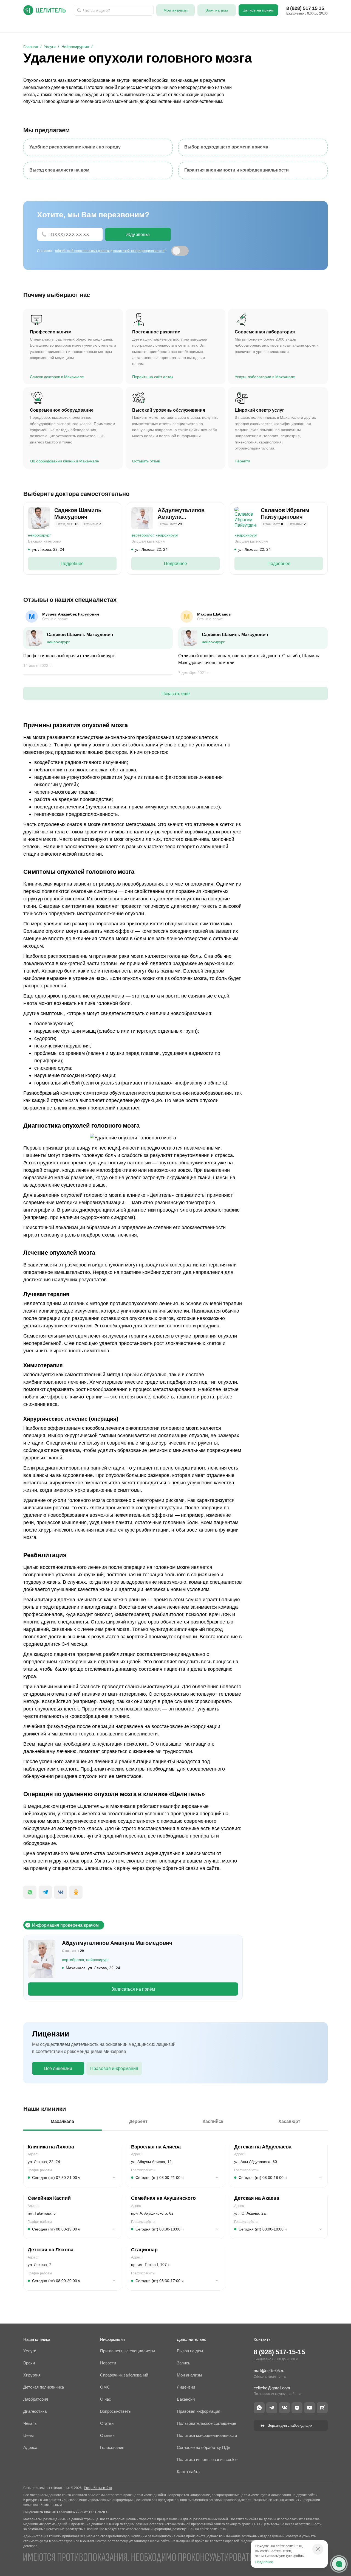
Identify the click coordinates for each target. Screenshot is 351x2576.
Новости (108, 2363)
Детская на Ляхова (51, 2250)
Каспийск (213, 2121)
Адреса (229, 26)
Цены (29, 2435)
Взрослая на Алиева (156, 2147)
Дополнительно (192, 2339)
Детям (72, 26)
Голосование (112, 2447)
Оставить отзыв (146, 461)
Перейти (242, 461)
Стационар (144, 2250)
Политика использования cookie (207, 2460)
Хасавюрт (289, 2121)
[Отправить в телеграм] (45, 1892)
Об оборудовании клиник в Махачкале (64, 461)
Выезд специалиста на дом (59, 170)
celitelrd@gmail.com (272, 2388)
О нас (207, 26)
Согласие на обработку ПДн (203, 2447)
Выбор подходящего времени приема (226, 147)
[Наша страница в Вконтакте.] (284, 2408)
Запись (184, 2363)
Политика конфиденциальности (207, 2435)
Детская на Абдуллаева (263, 2147)
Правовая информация (114, 2068)
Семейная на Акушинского (163, 2198)
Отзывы (319, 26)
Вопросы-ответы (285, 26)
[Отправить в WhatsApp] (30, 1892)
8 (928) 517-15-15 (279, 2352)
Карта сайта (188, 2472)
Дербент (138, 2121)
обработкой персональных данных (82, 251)
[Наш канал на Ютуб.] (310, 2408)
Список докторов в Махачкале (57, 377)
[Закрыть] (318, 2549)
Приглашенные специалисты (128, 2351)
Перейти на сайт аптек (153, 377)
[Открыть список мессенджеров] (339, 2564)
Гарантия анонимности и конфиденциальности (237, 170)
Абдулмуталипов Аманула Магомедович (117, 1943)
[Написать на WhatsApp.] (259, 2408)
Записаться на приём (133, 1989)
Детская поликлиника (44, 2387)
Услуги (51, 26)
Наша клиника (37, 2339)
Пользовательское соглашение (206, 2423)
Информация (112, 2339)
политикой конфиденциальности (139, 251)
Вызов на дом (190, 2351)
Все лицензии (58, 2068)
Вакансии (186, 2399)
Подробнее (72, 563)
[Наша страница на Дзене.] (297, 2408)
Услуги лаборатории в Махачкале (265, 377)
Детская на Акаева (257, 2198)
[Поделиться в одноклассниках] (76, 1892)
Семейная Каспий (49, 2198)
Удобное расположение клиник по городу (75, 147)
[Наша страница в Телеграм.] (272, 2408)
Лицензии (186, 2387)
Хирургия (132, 26)
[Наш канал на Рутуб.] (322, 2408)
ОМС (155, 26)
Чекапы (252, 26)
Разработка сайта (98, 2488)
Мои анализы (189, 2375)
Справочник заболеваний (124, 2375)
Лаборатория (100, 26)
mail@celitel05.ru (269, 2371)
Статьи (107, 2423)
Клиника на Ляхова (51, 2147)
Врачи (30, 26)
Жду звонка (138, 234)
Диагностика (181, 26)
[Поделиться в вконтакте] (61, 1892)
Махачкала (62, 2121)
